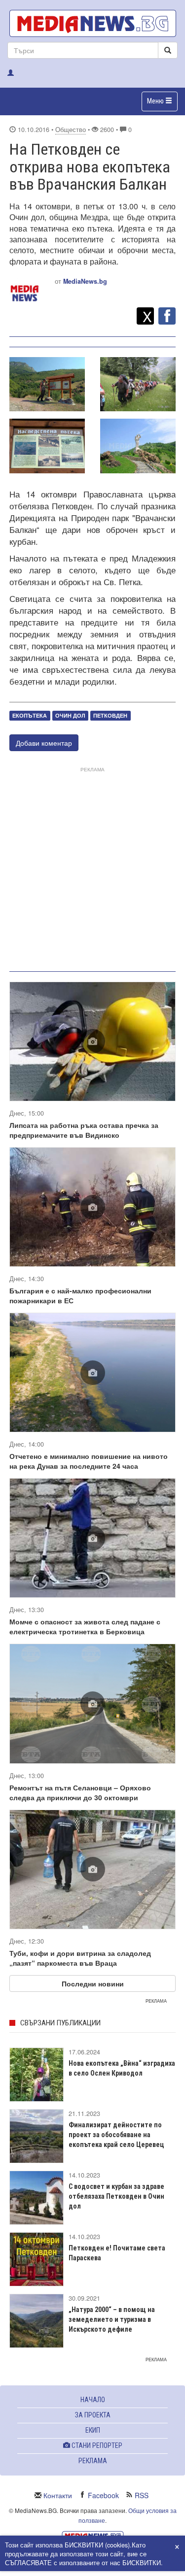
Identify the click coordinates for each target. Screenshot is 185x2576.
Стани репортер (96, 2445)
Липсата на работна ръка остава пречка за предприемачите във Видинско (84, 1130)
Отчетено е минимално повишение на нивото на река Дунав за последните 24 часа (89, 1461)
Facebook (103, 2495)
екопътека (30, 715)
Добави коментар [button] (44, 743)
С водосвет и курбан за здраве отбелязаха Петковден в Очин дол (116, 2196)
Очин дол (70, 715)
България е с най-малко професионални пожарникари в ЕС (80, 1295)
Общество (71, 130)
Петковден (110, 715)
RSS (142, 2495)
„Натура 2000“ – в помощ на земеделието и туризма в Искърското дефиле (112, 2319)
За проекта (93, 2415)
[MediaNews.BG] (92, 23)
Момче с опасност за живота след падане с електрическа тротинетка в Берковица (85, 1626)
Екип (93, 2430)
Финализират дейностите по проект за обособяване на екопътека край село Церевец (116, 2135)
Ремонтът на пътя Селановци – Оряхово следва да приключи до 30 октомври (80, 1792)
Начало (93, 2400)
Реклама (93, 2461)
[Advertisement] (92, 867)
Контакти (58, 2495)
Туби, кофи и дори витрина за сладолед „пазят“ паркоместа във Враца (80, 1958)
